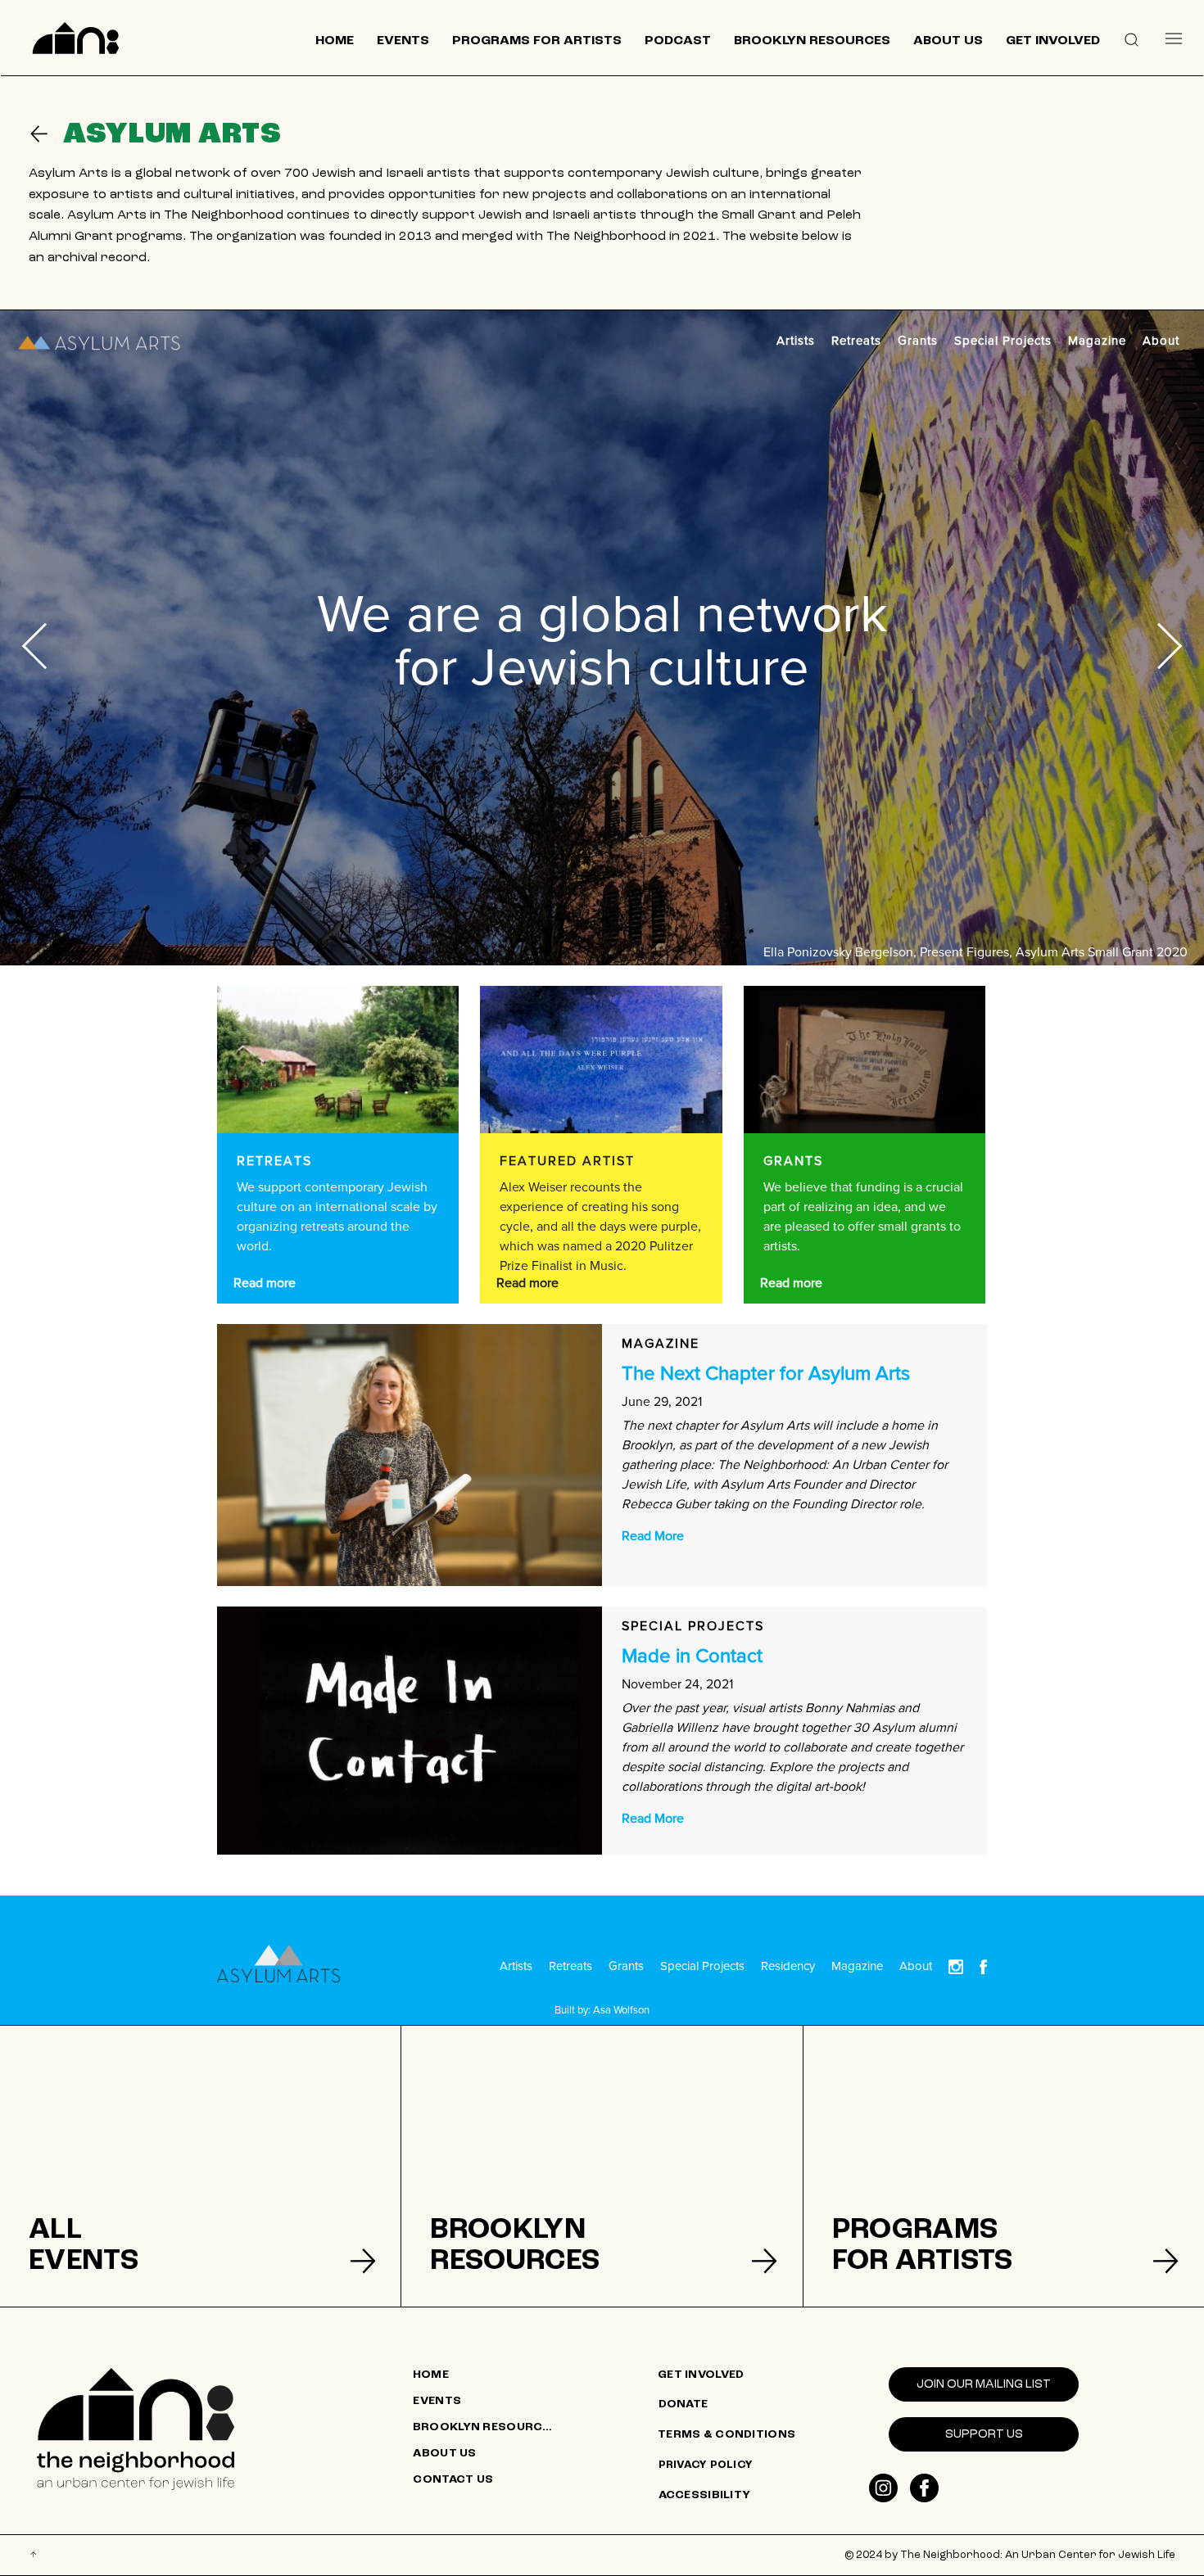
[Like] (883, 2488)
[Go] (46, 134)
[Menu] (1174, 38)
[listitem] (200, 2166)
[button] (1132, 38)
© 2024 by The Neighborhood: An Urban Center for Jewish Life (1010, 2555)
